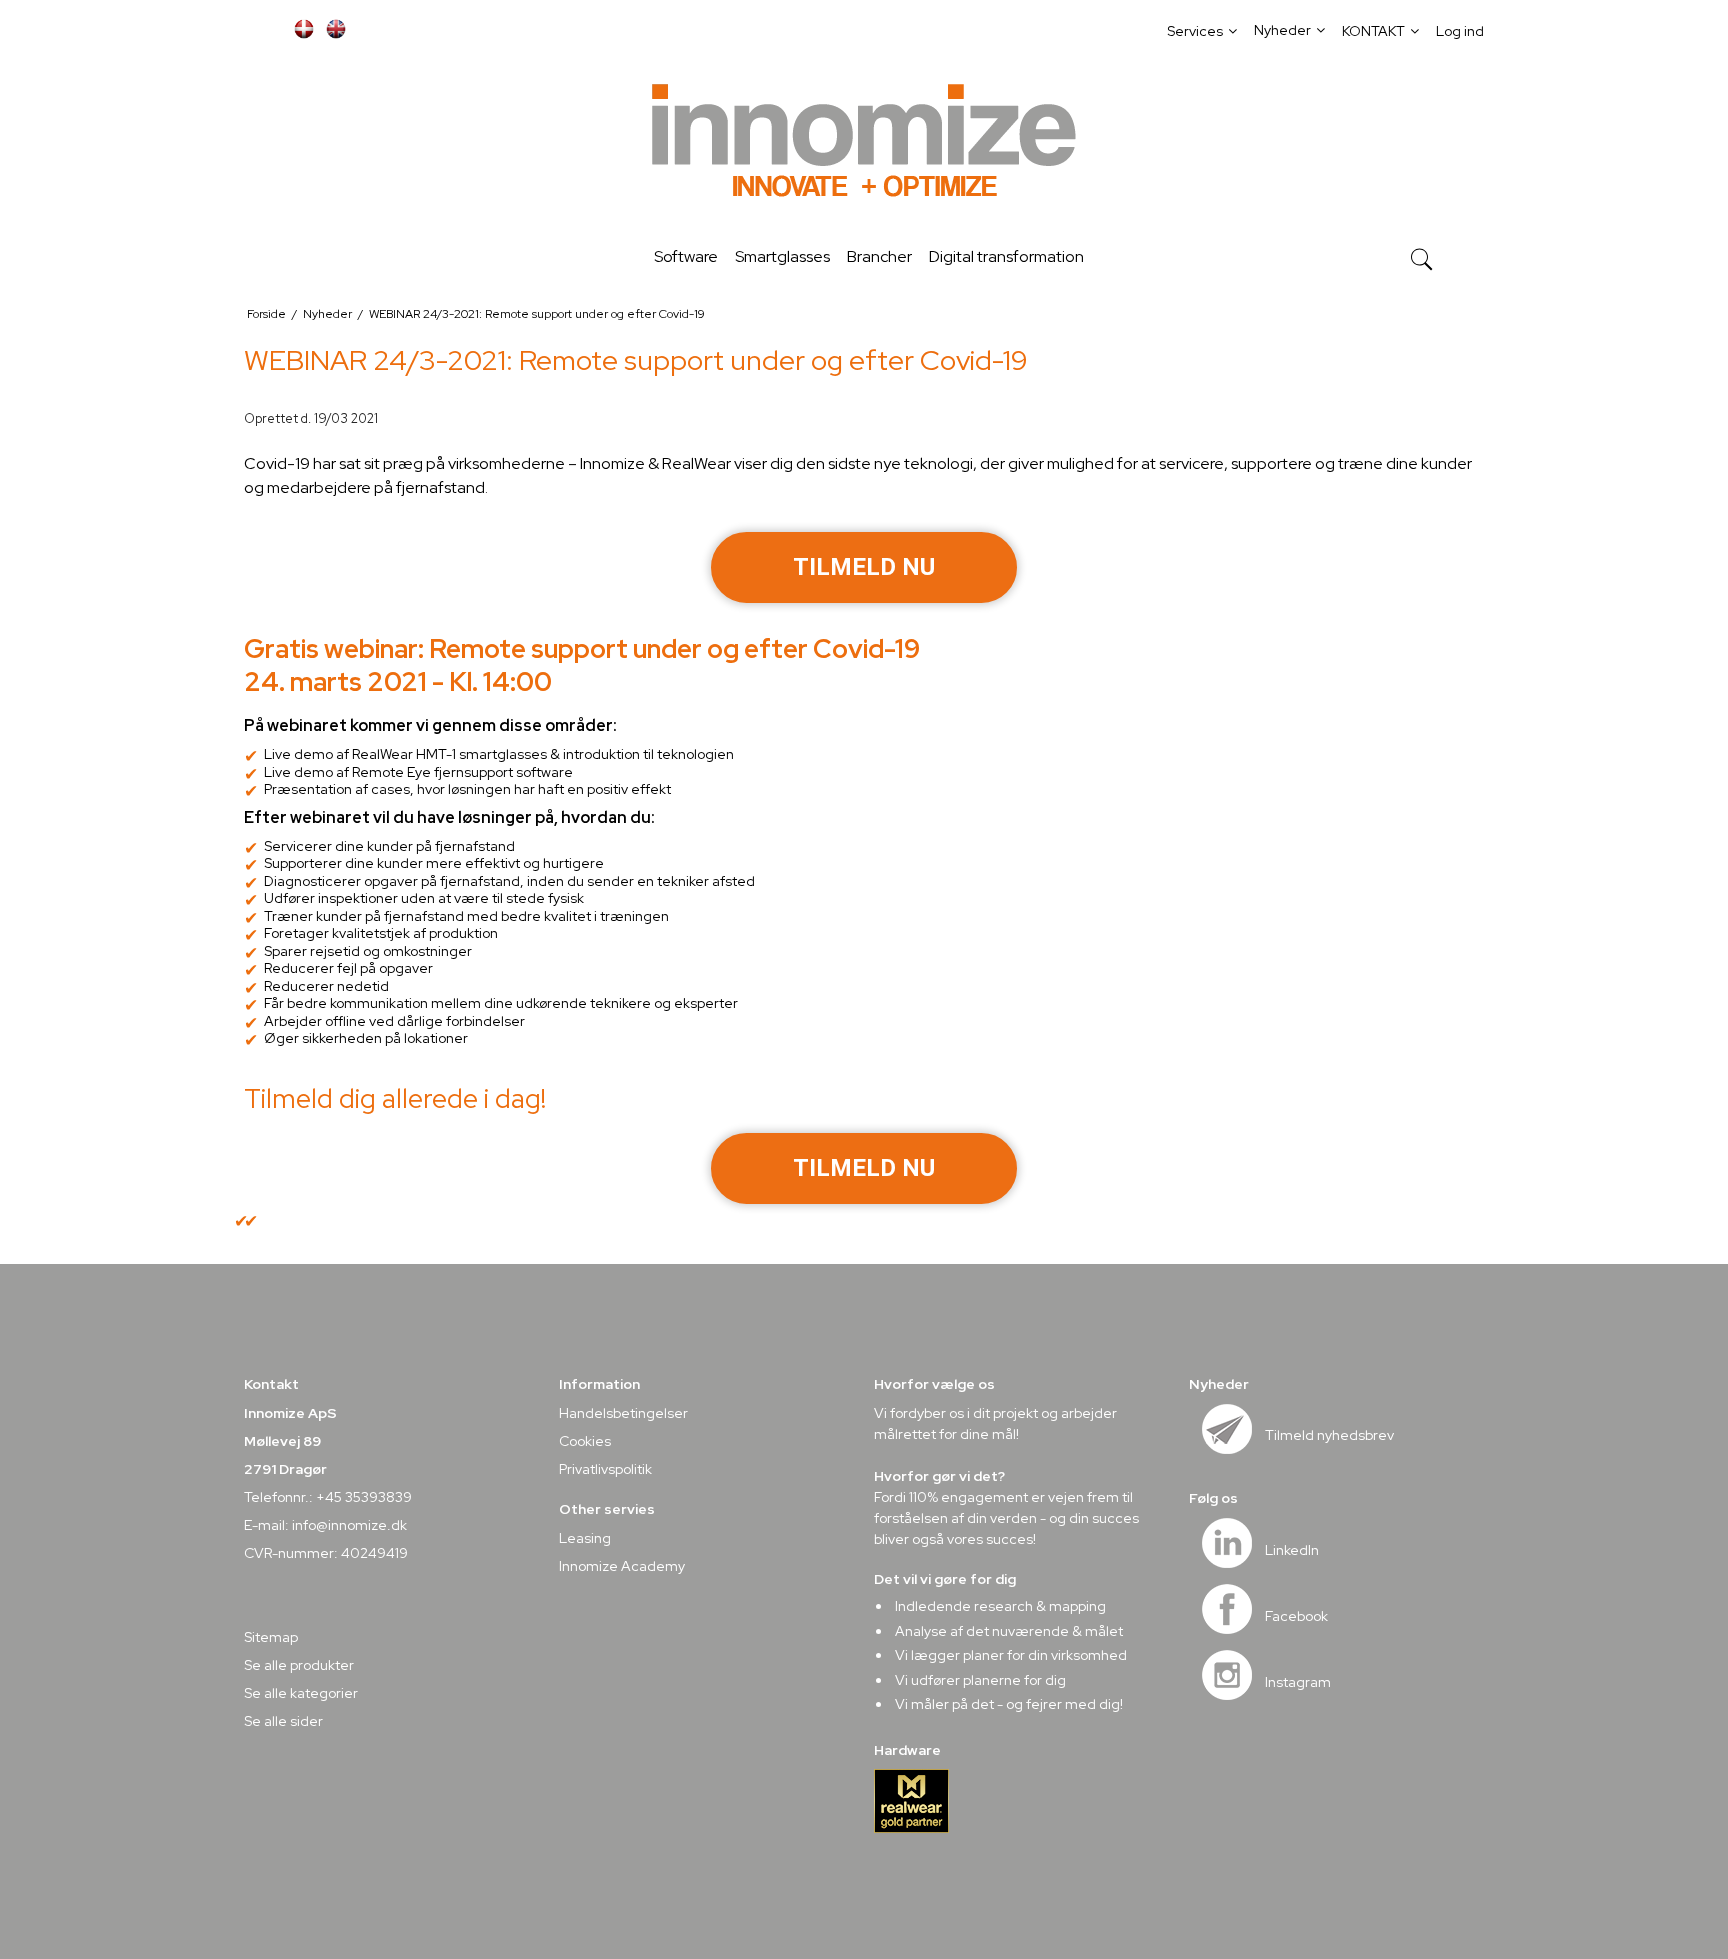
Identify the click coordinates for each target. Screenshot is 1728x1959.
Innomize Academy (622, 1566)
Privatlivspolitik (605, 1469)
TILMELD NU (864, 567)
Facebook (1296, 1616)
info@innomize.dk (349, 1525)
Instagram (1298, 1682)
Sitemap (271, 1637)
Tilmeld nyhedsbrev (1329, 1435)
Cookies (585, 1441)
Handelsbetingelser (623, 1413)
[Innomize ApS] (864, 144)
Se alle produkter (299, 1665)
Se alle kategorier (301, 1693)
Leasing (585, 1538)
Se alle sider (283, 1721)
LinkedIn (1292, 1550)
